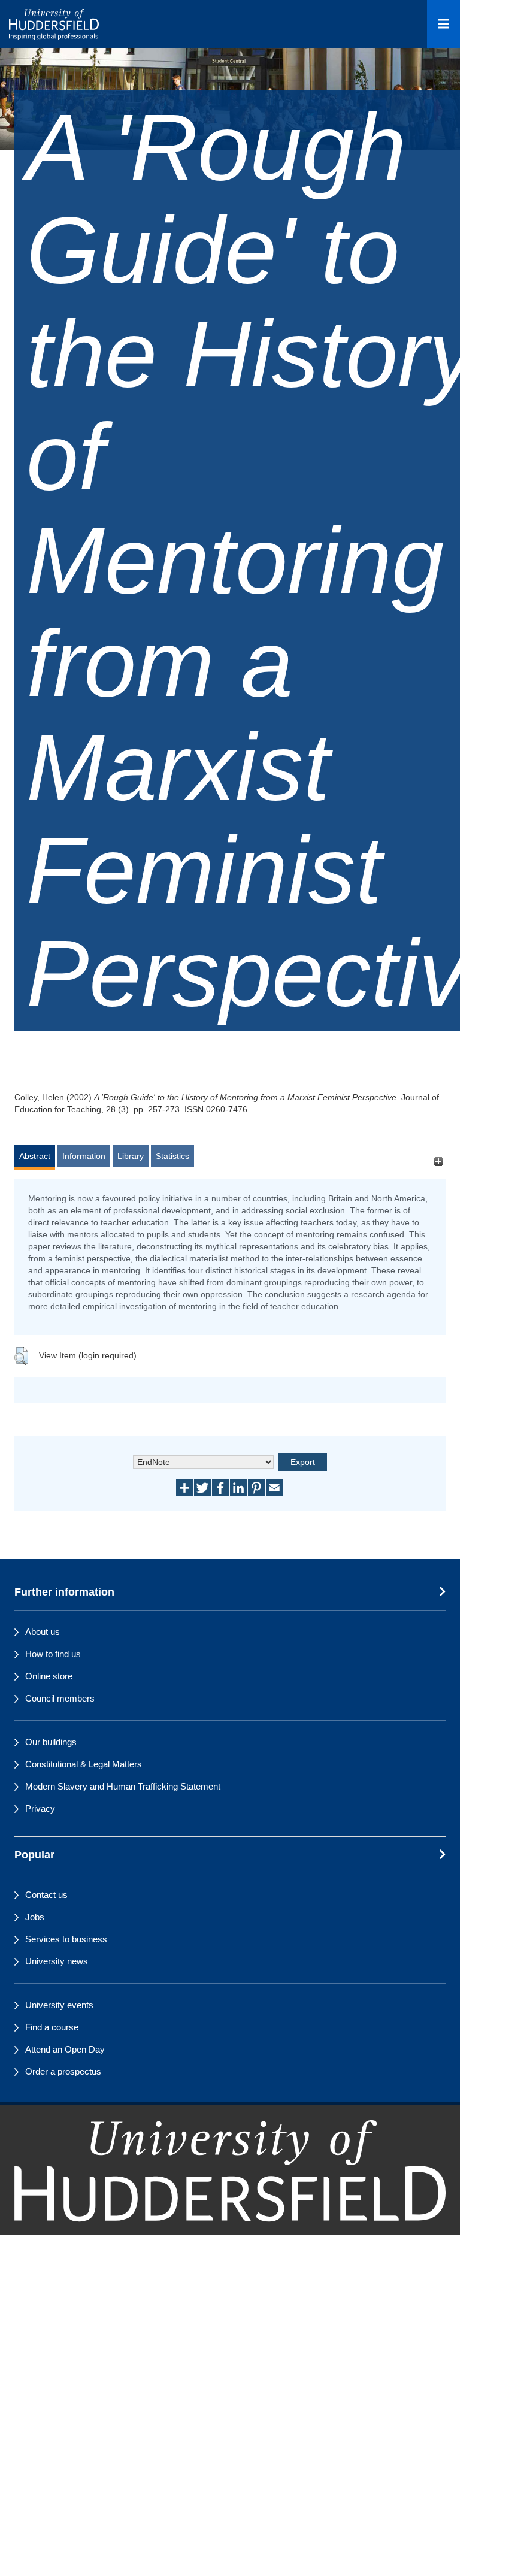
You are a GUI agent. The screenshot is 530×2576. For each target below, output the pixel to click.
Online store (49, 1676)
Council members (60, 1698)
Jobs (35, 1917)
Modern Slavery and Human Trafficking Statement (123, 1786)
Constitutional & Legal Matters (84, 1764)
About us (43, 1632)
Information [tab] (84, 1156)
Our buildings (51, 1742)
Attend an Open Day (65, 2049)
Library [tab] (131, 1156)
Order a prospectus (63, 2071)
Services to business (66, 1939)
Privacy (40, 1808)
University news (57, 1961)
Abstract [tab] (35, 1156)
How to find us (53, 1654)
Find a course (52, 2027)
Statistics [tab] (172, 1156)
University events (59, 2005)
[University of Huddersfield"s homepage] (230, 2195)
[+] (438, 1162)
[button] (21, 1356)
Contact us (46, 1895)
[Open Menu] (443, 24)
